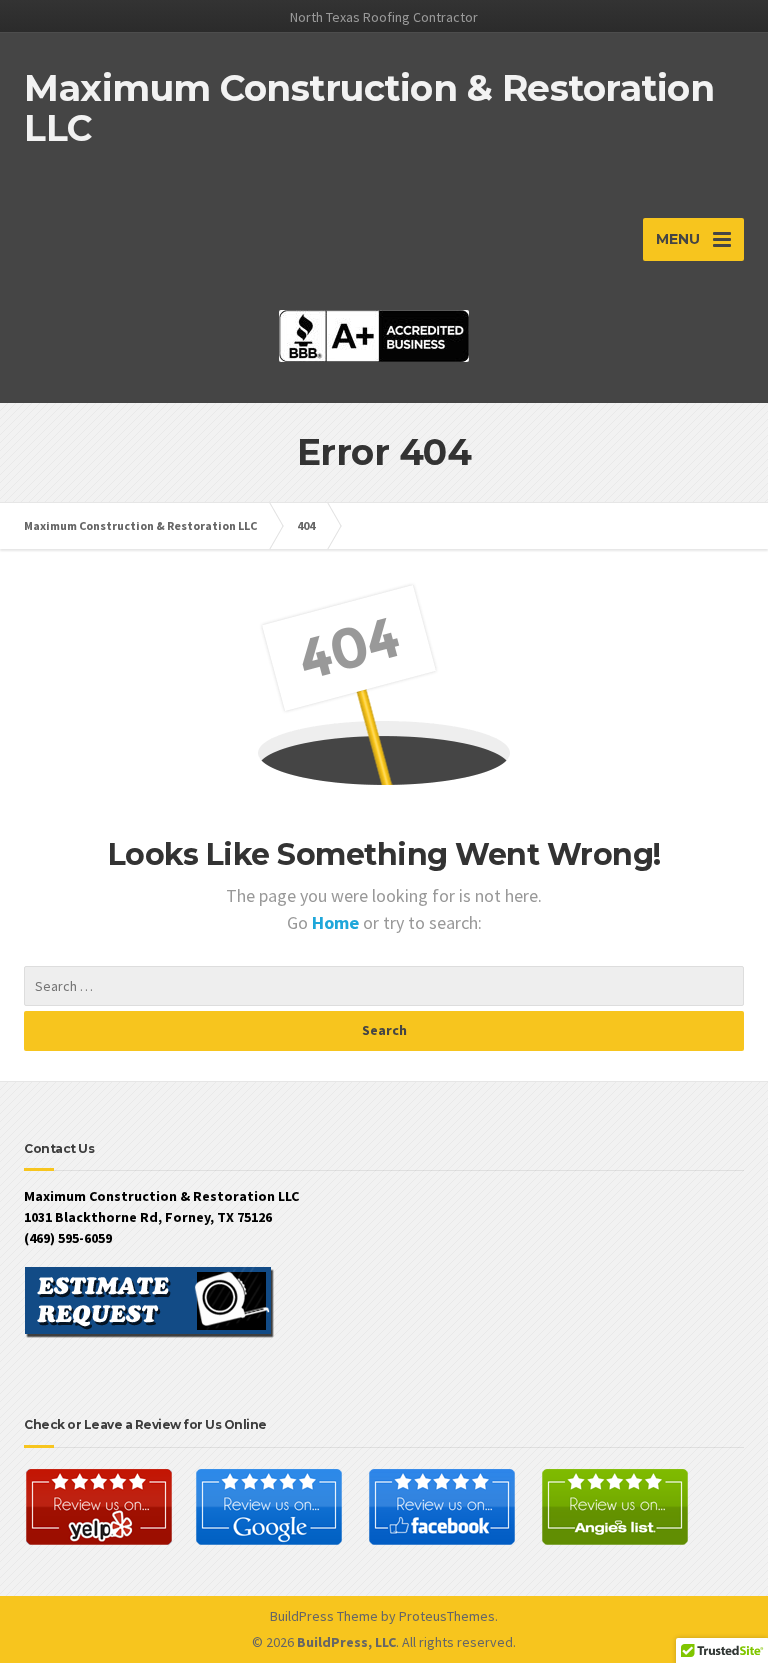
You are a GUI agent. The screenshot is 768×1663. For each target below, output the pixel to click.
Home (337, 922)
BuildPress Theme (324, 1616)
